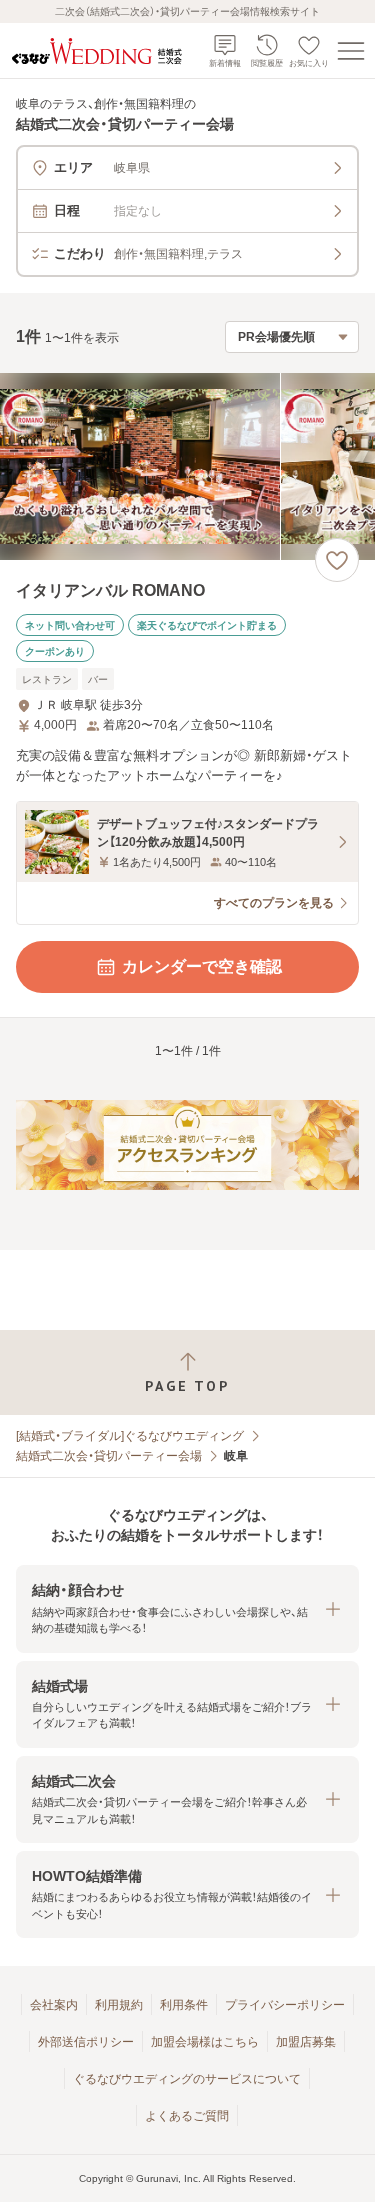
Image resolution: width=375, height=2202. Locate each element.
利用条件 (184, 2005)
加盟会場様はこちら (205, 2042)
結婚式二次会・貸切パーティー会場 (109, 1456)
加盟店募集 (306, 2042)
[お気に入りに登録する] (337, 560)
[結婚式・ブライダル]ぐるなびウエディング (130, 1436)
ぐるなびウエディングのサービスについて (187, 2079)
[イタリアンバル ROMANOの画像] (187, 466)
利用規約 (119, 2005)
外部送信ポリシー (86, 2042)
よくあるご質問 (187, 2116)
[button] (187, 1608)
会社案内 (54, 2005)
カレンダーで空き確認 (202, 966)
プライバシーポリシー (285, 2005)
